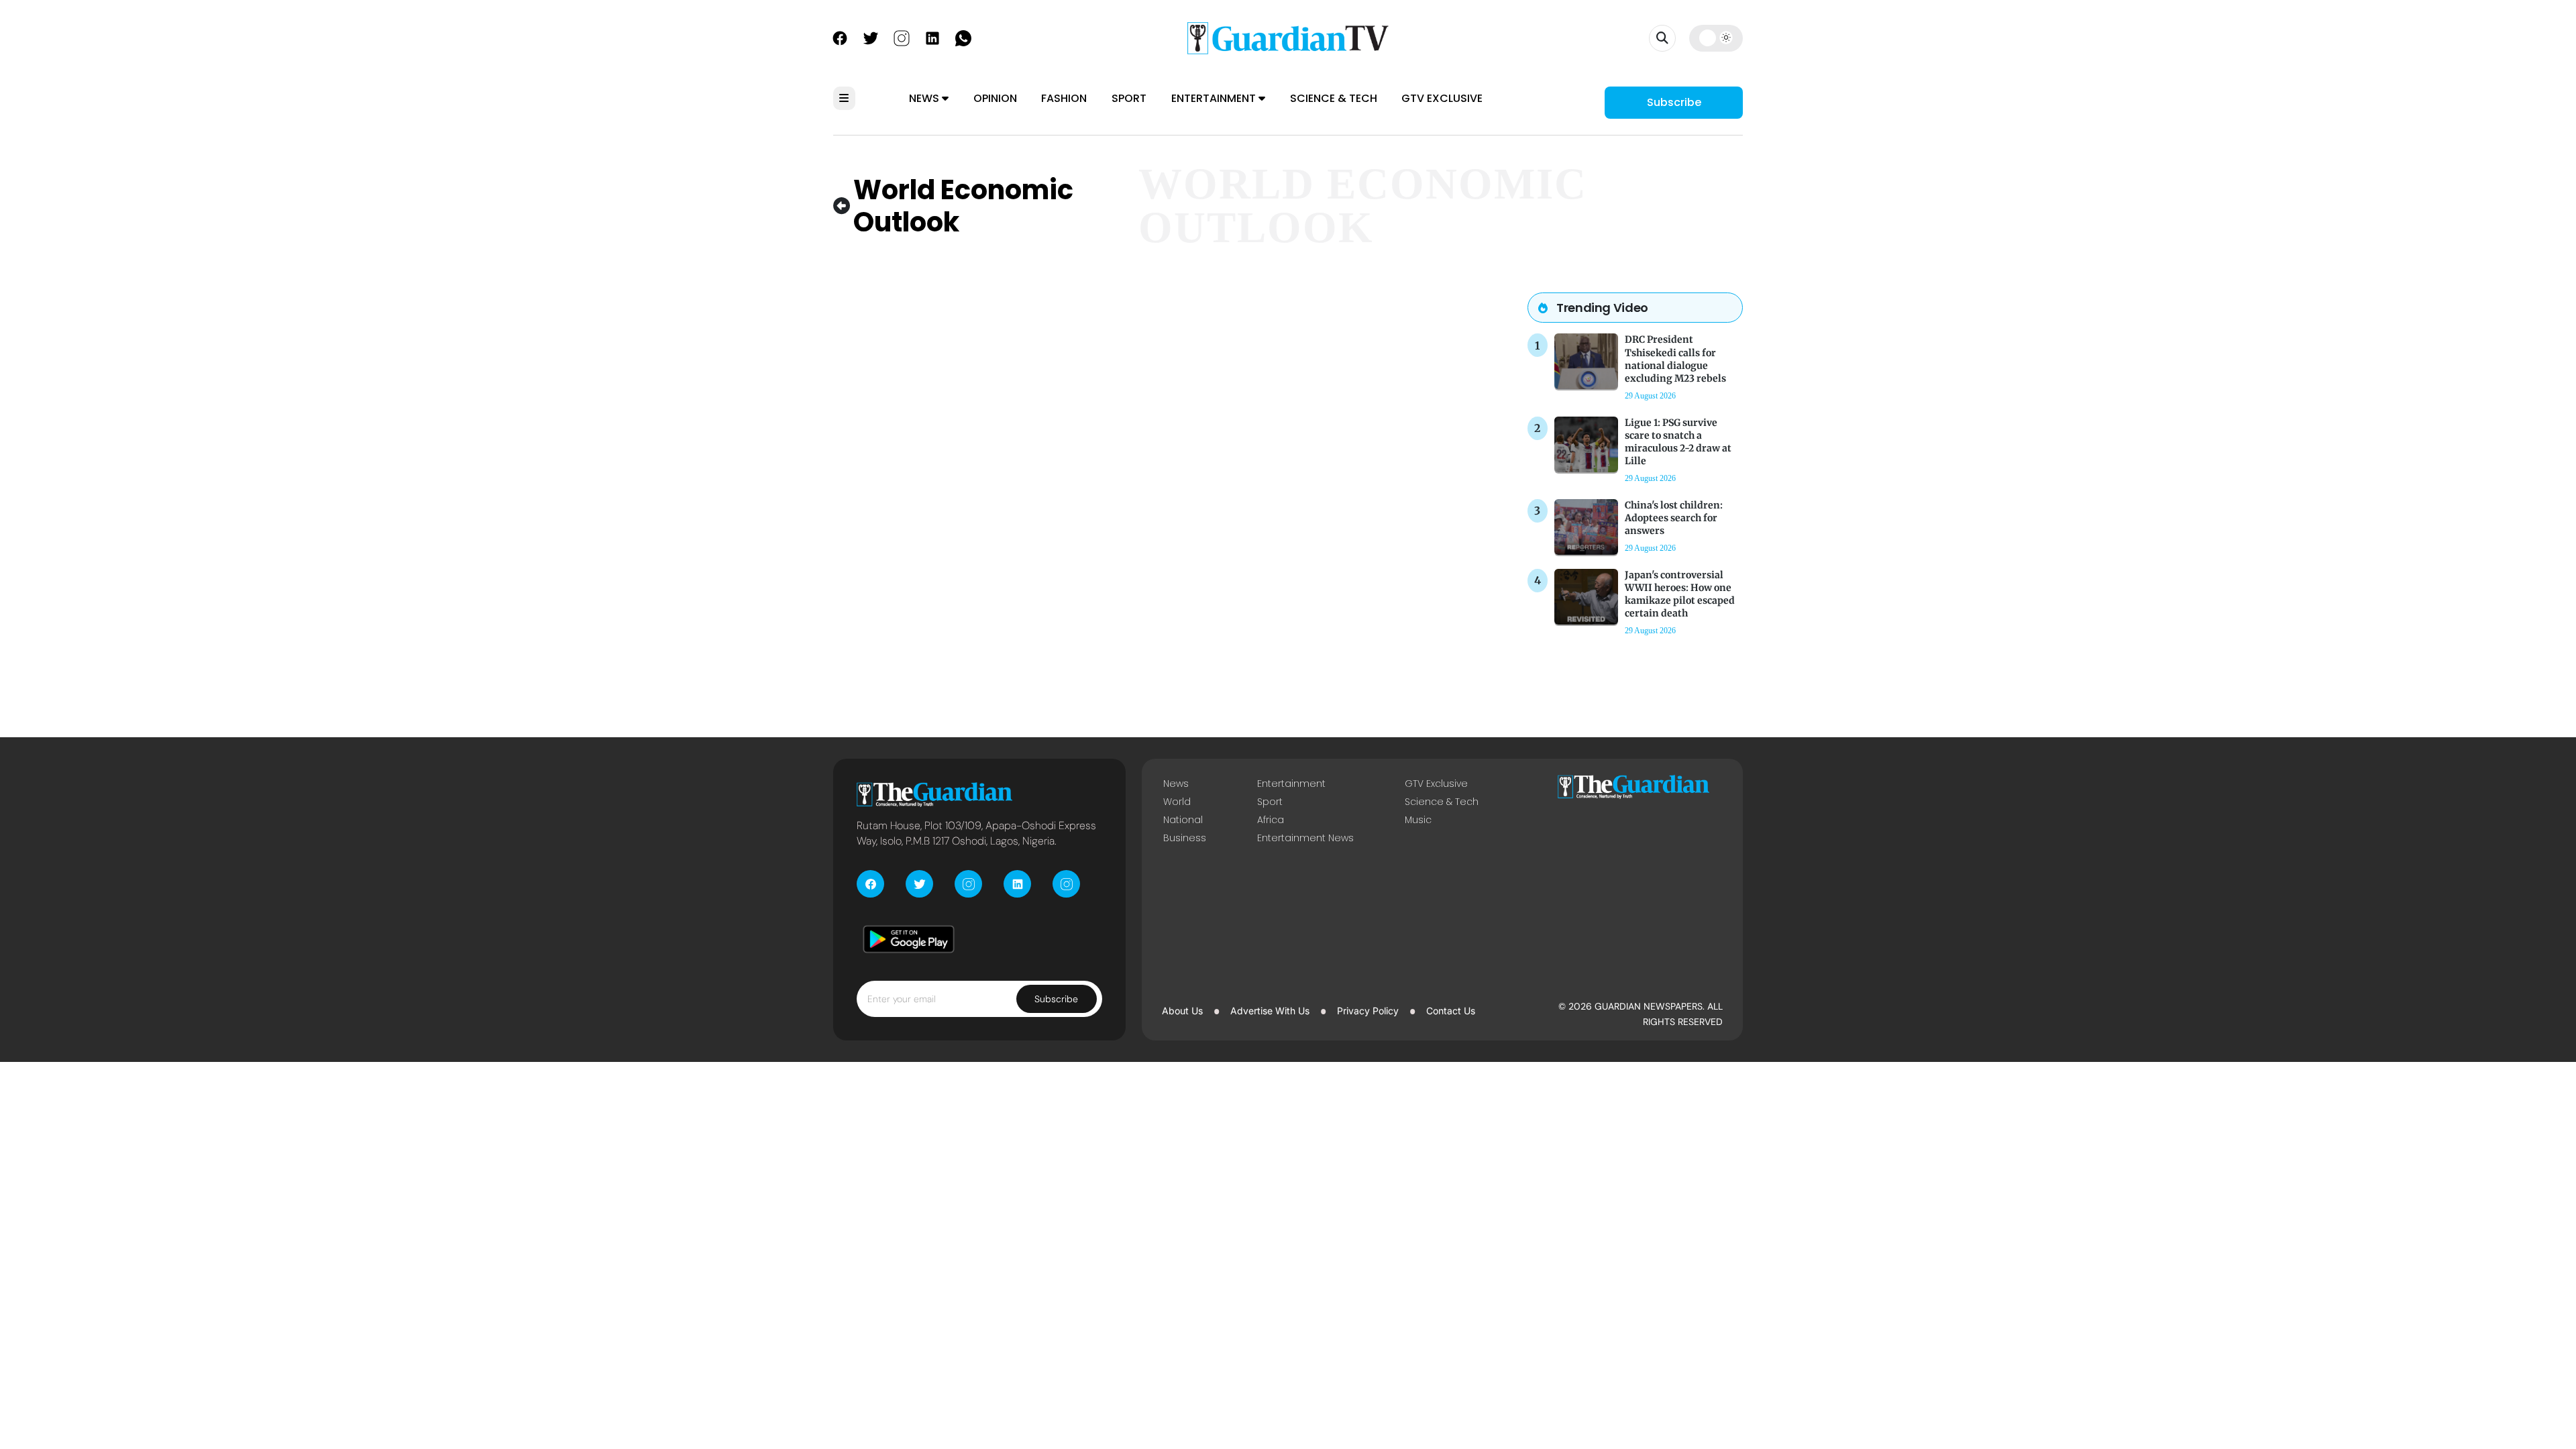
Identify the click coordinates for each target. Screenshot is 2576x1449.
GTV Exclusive (1442, 98)
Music (1418, 820)
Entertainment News (1305, 838)
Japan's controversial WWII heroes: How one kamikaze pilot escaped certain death (1680, 594)
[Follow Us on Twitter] (871, 37)
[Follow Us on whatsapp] (963, 37)
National (1183, 820)
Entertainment (1215, 98)
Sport (1129, 98)
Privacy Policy (1368, 1011)
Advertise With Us (1270, 1011)
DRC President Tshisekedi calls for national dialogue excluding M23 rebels (1675, 359)
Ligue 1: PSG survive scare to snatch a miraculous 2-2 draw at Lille (1678, 442)
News (925, 98)
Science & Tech (1334, 98)
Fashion (1064, 98)
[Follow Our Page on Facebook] (840, 37)
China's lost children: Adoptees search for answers (1674, 518)
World (1177, 802)
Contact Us (1451, 1011)
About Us (1182, 1011)
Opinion (995, 98)
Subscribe (1674, 102)
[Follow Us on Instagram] (902, 37)
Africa (1271, 820)
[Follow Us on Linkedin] (932, 37)
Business (1185, 838)
